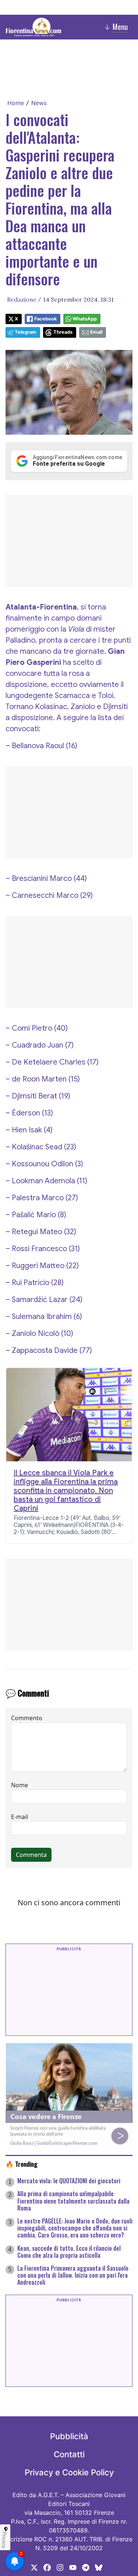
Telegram (26, 332)
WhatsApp (85, 319)
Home (16, 103)
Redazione (22, 299)
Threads (63, 332)
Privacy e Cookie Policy (69, 2472)
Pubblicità (69, 2436)
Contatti (69, 2454)
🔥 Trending (22, 2164)
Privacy (4, 2540)
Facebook (45, 319)
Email (96, 332)
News (39, 103)
